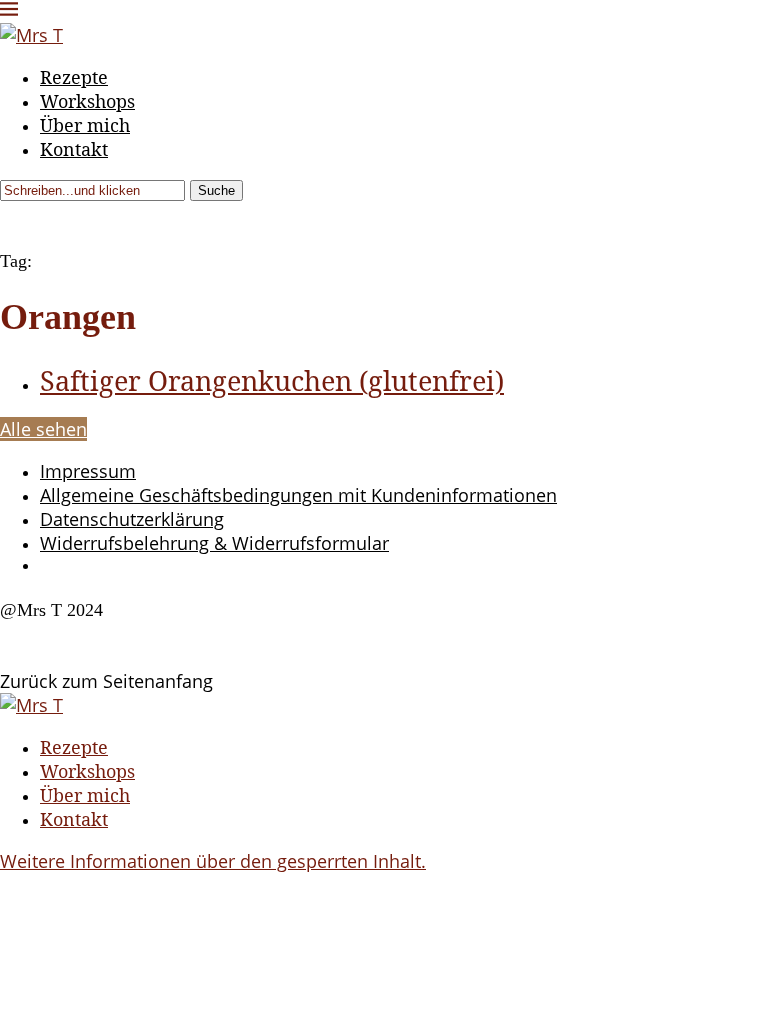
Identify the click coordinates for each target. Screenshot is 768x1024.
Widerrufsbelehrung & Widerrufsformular (214, 543)
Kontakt (74, 149)
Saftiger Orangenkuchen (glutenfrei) (272, 380)
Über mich (85, 125)
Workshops (87, 101)
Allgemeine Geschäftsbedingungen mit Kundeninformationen (298, 495)
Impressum (88, 471)
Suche (216, 190)
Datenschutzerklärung (132, 519)
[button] (213, 861)
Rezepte (74, 77)
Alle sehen (43, 429)
